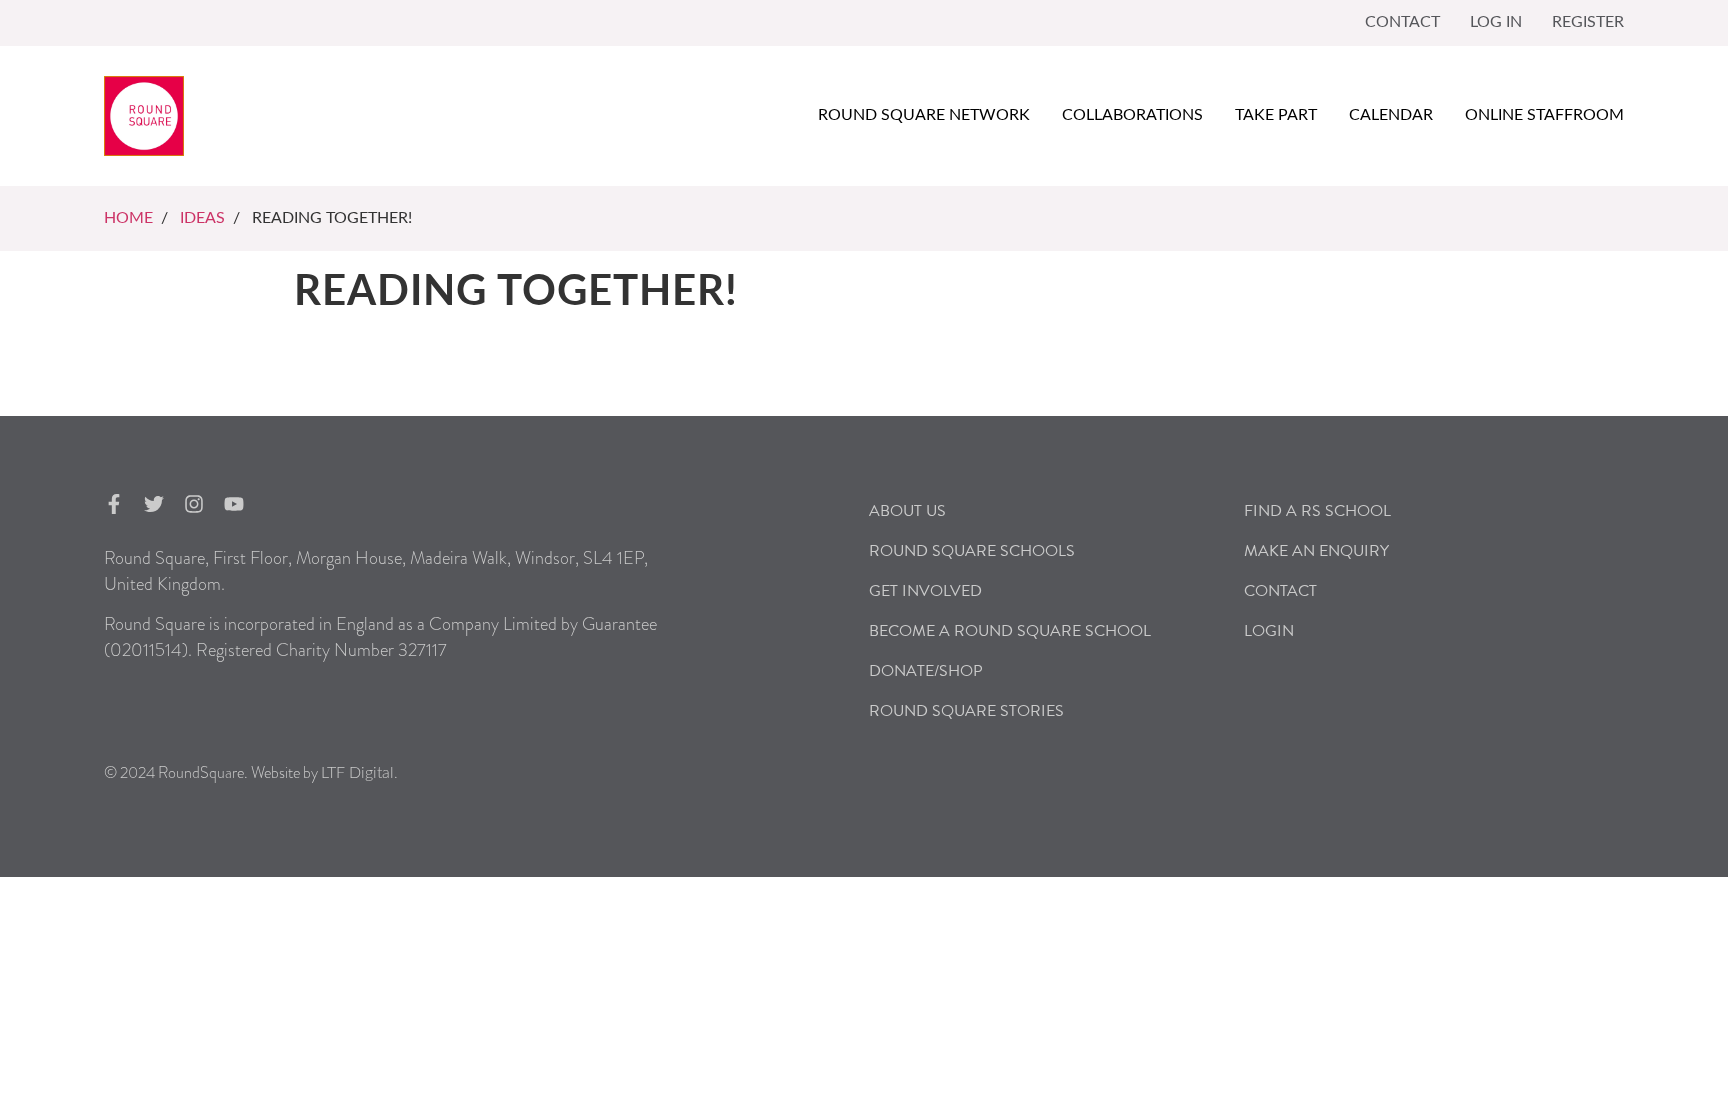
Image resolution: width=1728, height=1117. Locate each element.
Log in (1496, 22)
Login (1269, 631)
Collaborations (1132, 115)
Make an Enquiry (1316, 551)
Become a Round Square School (1010, 631)
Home (128, 218)
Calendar (1391, 115)
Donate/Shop (926, 671)
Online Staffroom (1544, 115)
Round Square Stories (966, 711)
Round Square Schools (972, 551)
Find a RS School (1317, 511)
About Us (907, 511)
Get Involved (925, 591)
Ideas (202, 218)
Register (1588, 22)
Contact (1402, 22)
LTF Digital (357, 773)
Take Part (1276, 115)
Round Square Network (924, 115)
